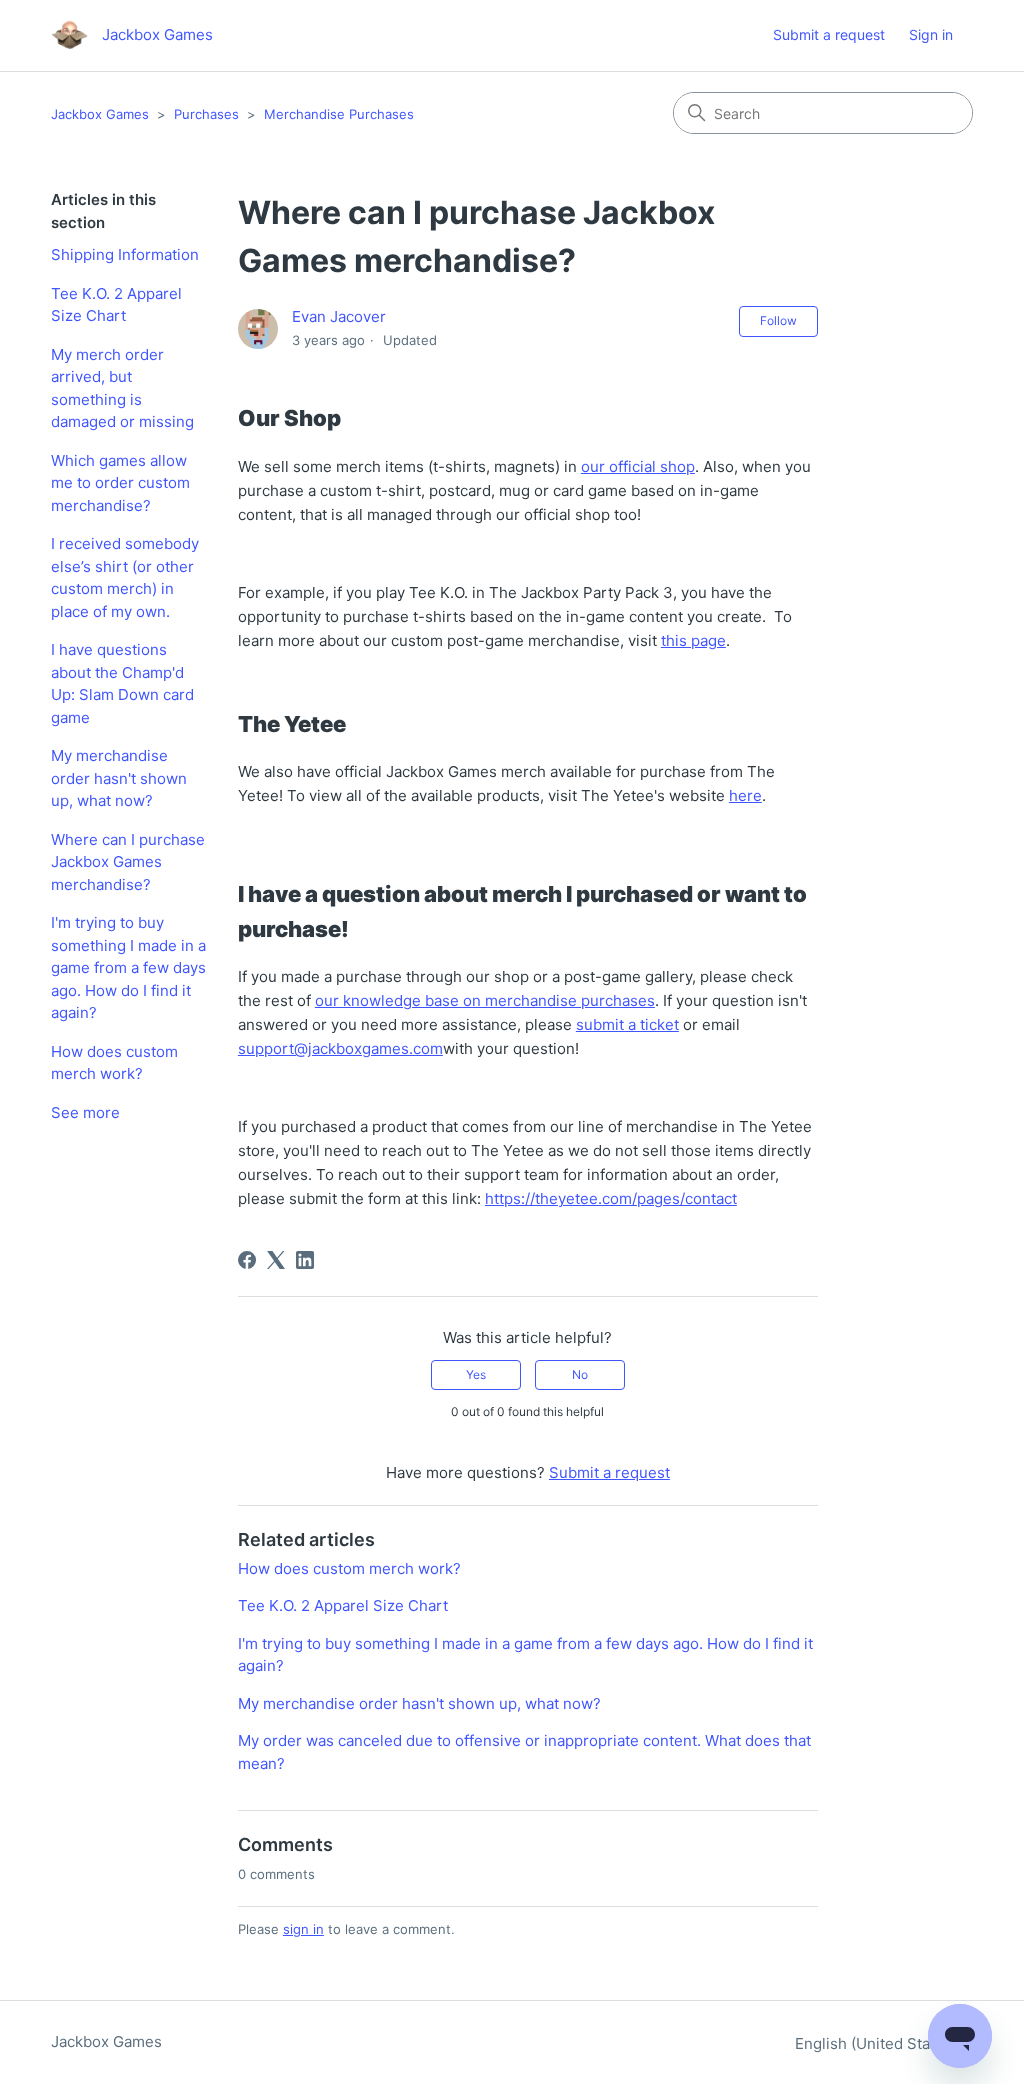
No (580, 1374)
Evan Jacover (339, 316)
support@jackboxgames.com (340, 1048)
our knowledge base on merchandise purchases (485, 1000)
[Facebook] (247, 1260)
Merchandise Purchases (339, 114)
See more (85, 1112)
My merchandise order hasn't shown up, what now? (119, 778)
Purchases (206, 114)
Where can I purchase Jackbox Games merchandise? (128, 862)
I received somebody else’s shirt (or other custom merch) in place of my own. (125, 577)
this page (693, 640)
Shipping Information (125, 254)
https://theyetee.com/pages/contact (611, 1198)
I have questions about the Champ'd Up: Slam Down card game (122, 683)
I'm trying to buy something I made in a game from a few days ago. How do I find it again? (128, 967)
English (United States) (878, 2043)
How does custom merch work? (114, 1063)
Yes (476, 1374)
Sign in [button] (931, 34)
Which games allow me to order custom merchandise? (120, 483)
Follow (778, 320)
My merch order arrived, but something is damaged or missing (122, 388)
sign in (303, 1929)
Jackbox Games (100, 114)
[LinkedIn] (305, 1260)
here (745, 795)
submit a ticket (627, 1024)
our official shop (638, 466)
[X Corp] (276, 1260)
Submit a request (829, 34)
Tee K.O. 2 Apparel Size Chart (116, 305)
